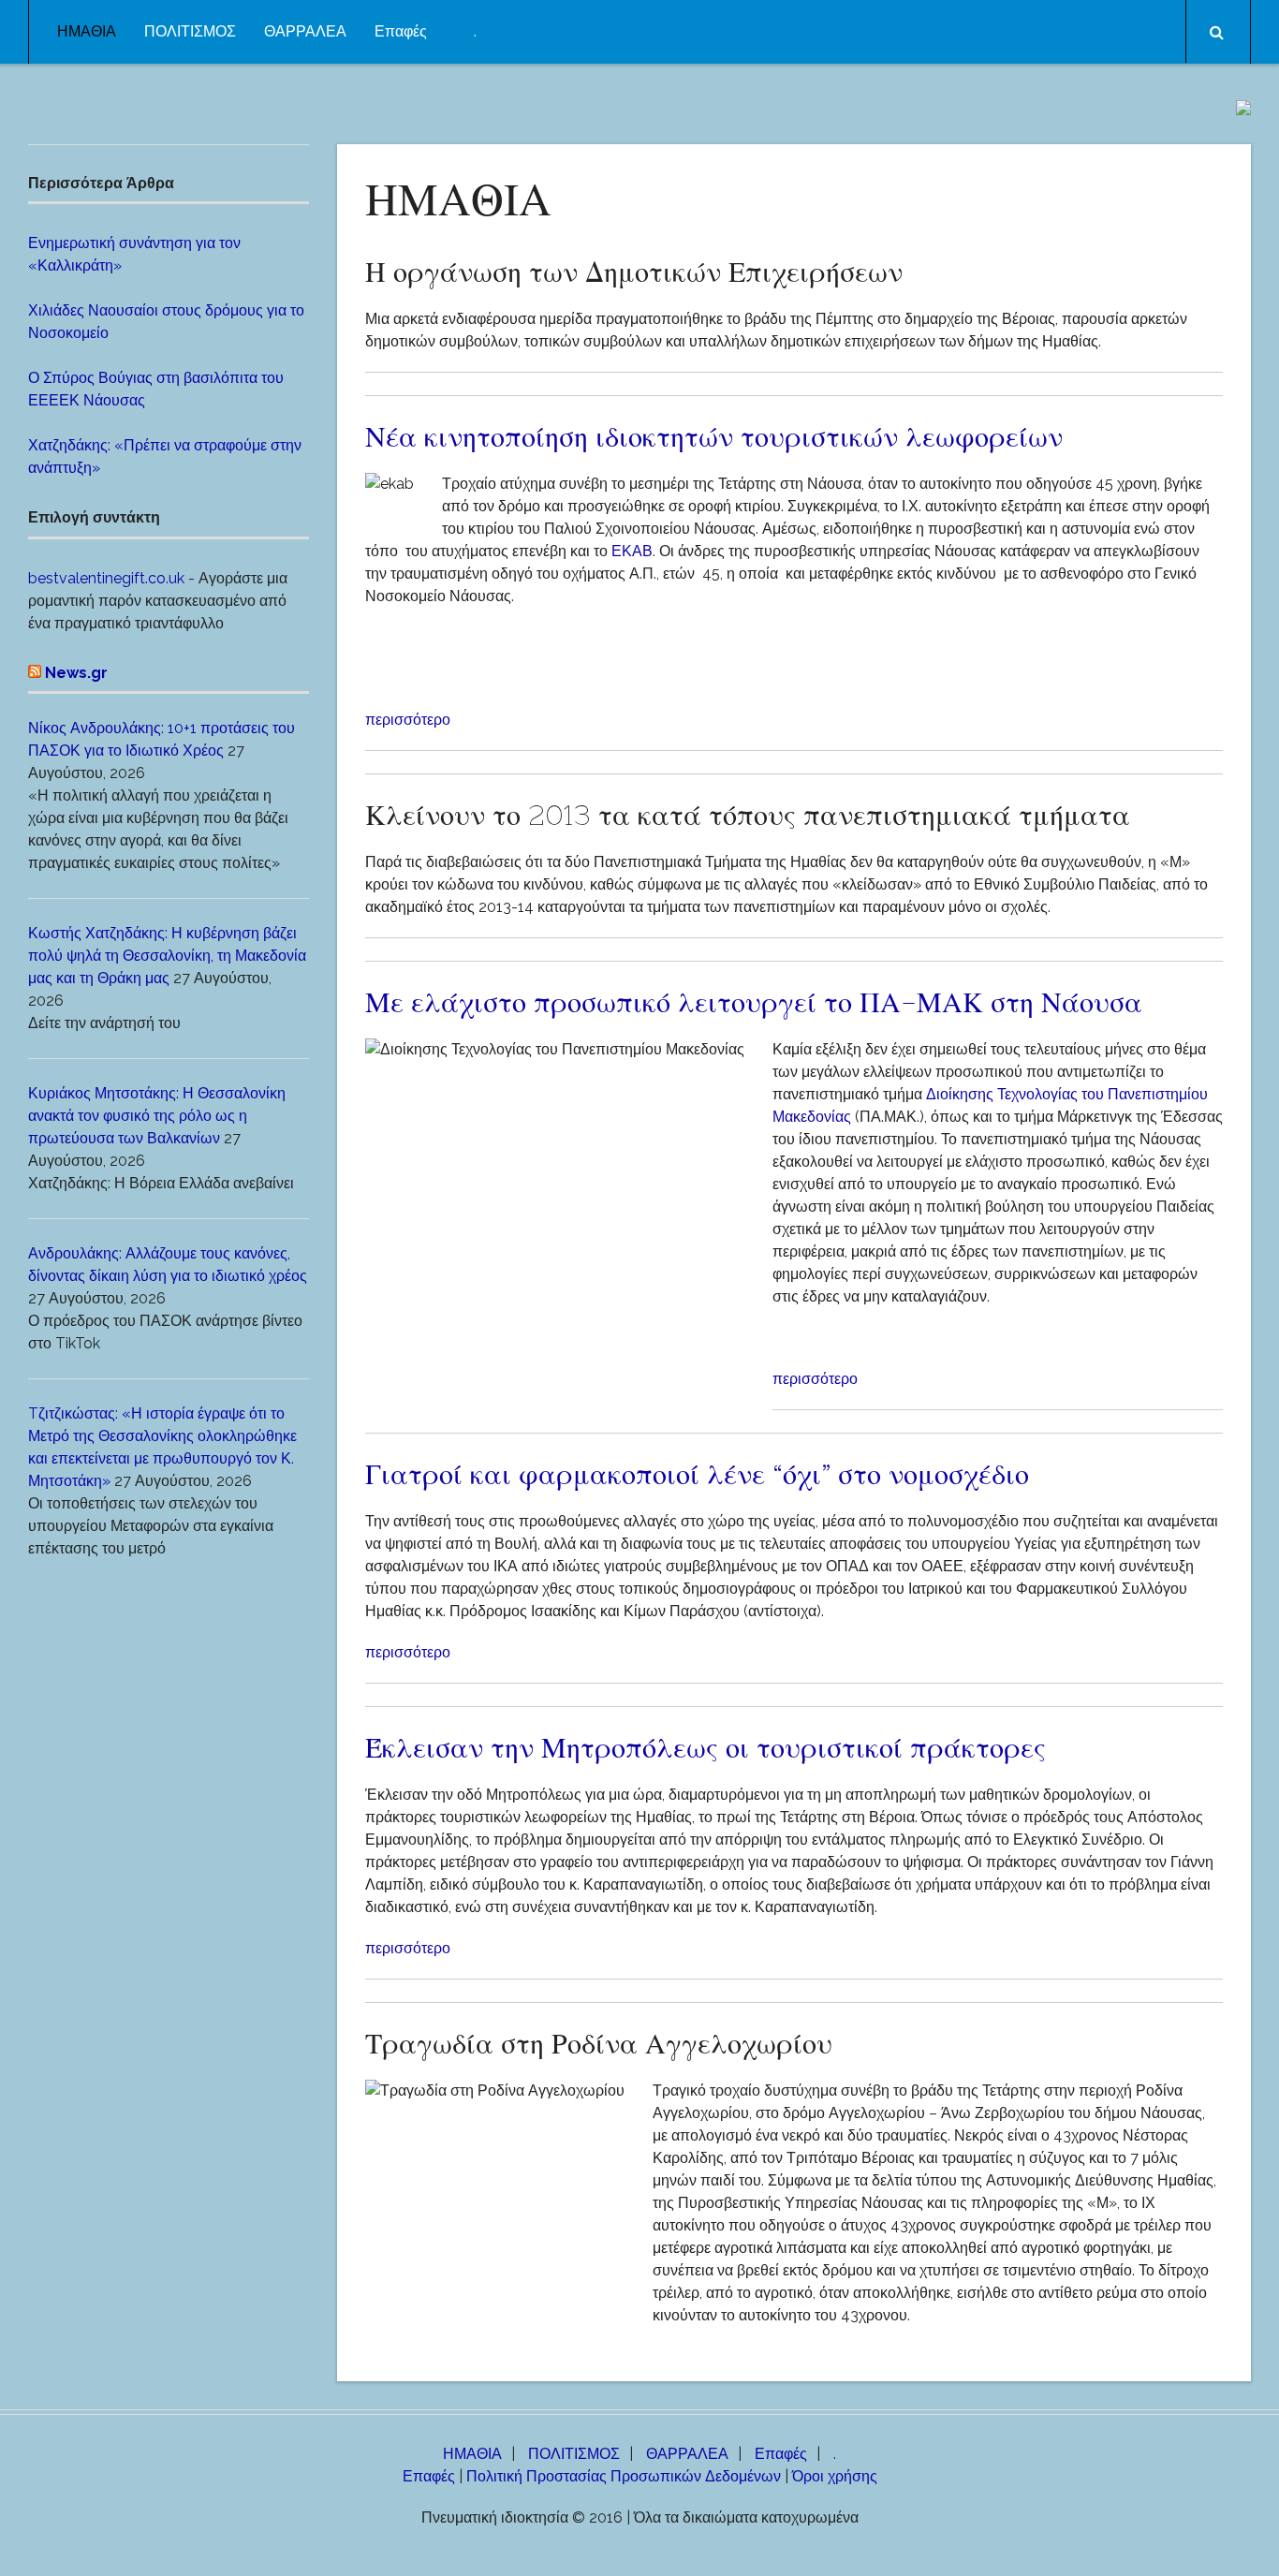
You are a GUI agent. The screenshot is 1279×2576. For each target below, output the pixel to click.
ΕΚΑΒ (632, 551)
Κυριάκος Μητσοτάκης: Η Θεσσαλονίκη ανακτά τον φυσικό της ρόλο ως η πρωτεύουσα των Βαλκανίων (157, 1116)
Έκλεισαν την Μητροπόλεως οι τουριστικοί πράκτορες (706, 1747)
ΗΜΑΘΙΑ (87, 31)
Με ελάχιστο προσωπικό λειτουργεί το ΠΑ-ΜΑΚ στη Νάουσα (754, 1002)
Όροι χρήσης (835, 2476)
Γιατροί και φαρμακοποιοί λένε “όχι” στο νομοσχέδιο (697, 1474)
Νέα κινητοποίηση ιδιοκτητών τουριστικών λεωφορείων (714, 436)
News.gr (76, 673)
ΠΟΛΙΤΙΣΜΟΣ (190, 31)
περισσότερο (408, 720)
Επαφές (401, 31)
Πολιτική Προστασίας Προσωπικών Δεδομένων (624, 2476)
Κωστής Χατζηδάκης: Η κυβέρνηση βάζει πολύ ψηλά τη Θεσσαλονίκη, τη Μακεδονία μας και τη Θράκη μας (167, 956)
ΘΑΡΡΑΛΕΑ (305, 31)
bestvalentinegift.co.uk (106, 578)
